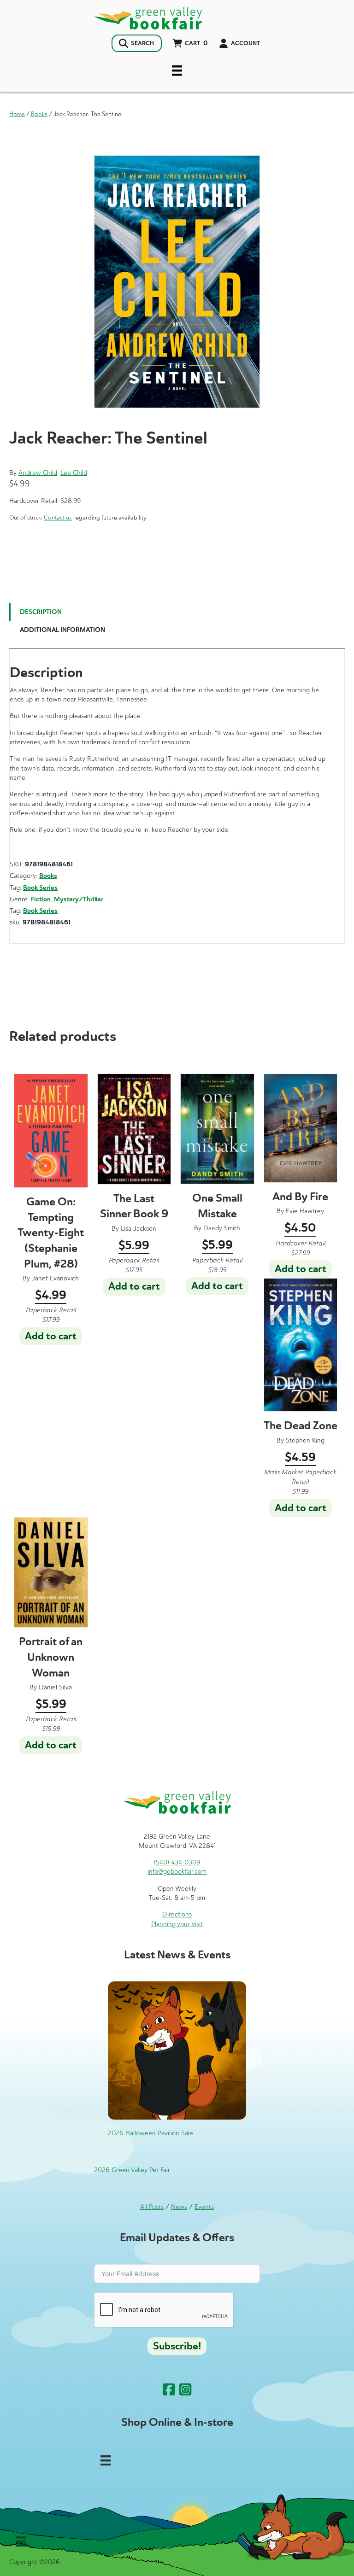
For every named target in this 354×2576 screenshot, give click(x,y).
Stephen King (305, 1440)
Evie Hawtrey (305, 1211)
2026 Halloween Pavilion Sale (150, 2133)
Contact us (58, 517)
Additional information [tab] (62, 630)
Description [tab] (41, 612)
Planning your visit (177, 1924)
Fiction (41, 899)
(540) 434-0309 (177, 1862)
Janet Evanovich (55, 1278)
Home (17, 114)
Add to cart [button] (51, 1336)
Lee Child (74, 473)
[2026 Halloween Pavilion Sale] (177, 2050)
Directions (177, 1914)
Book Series (40, 888)
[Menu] (177, 70)
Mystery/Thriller (79, 899)
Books (39, 114)
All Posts (152, 2207)
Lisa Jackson (139, 1229)
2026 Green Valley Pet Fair (132, 2170)
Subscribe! (177, 2346)
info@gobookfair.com (177, 1872)
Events (204, 2207)
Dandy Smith (222, 1228)
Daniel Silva (55, 1687)
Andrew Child (38, 473)
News (179, 2207)
